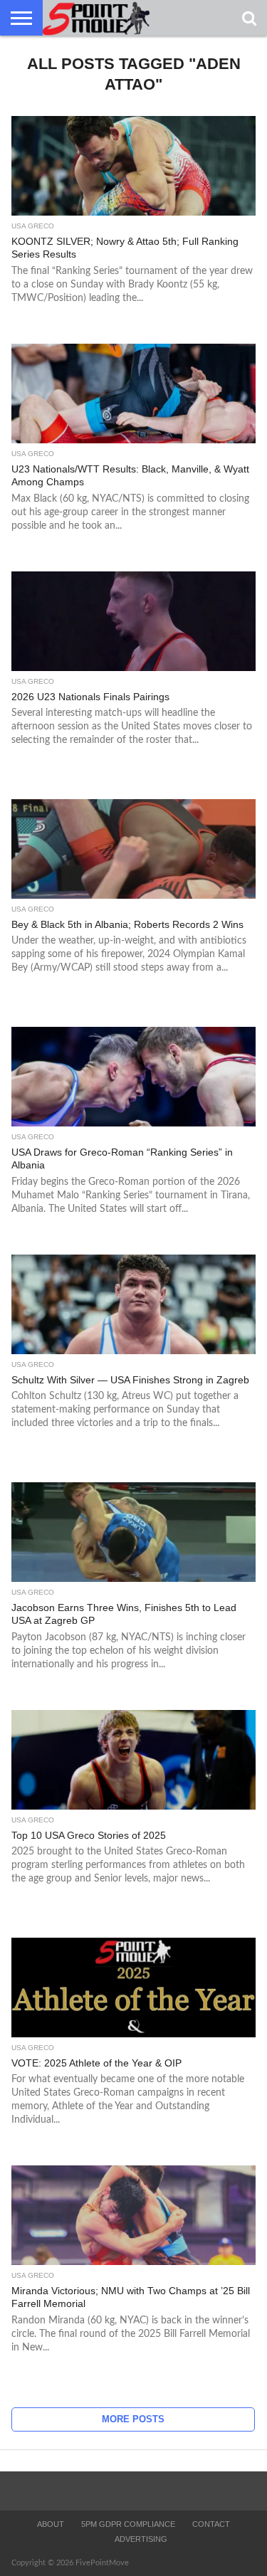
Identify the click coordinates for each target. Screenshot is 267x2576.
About (51, 2524)
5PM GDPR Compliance (128, 2524)
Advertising (141, 2539)
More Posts (133, 2419)
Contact (211, 2524)
